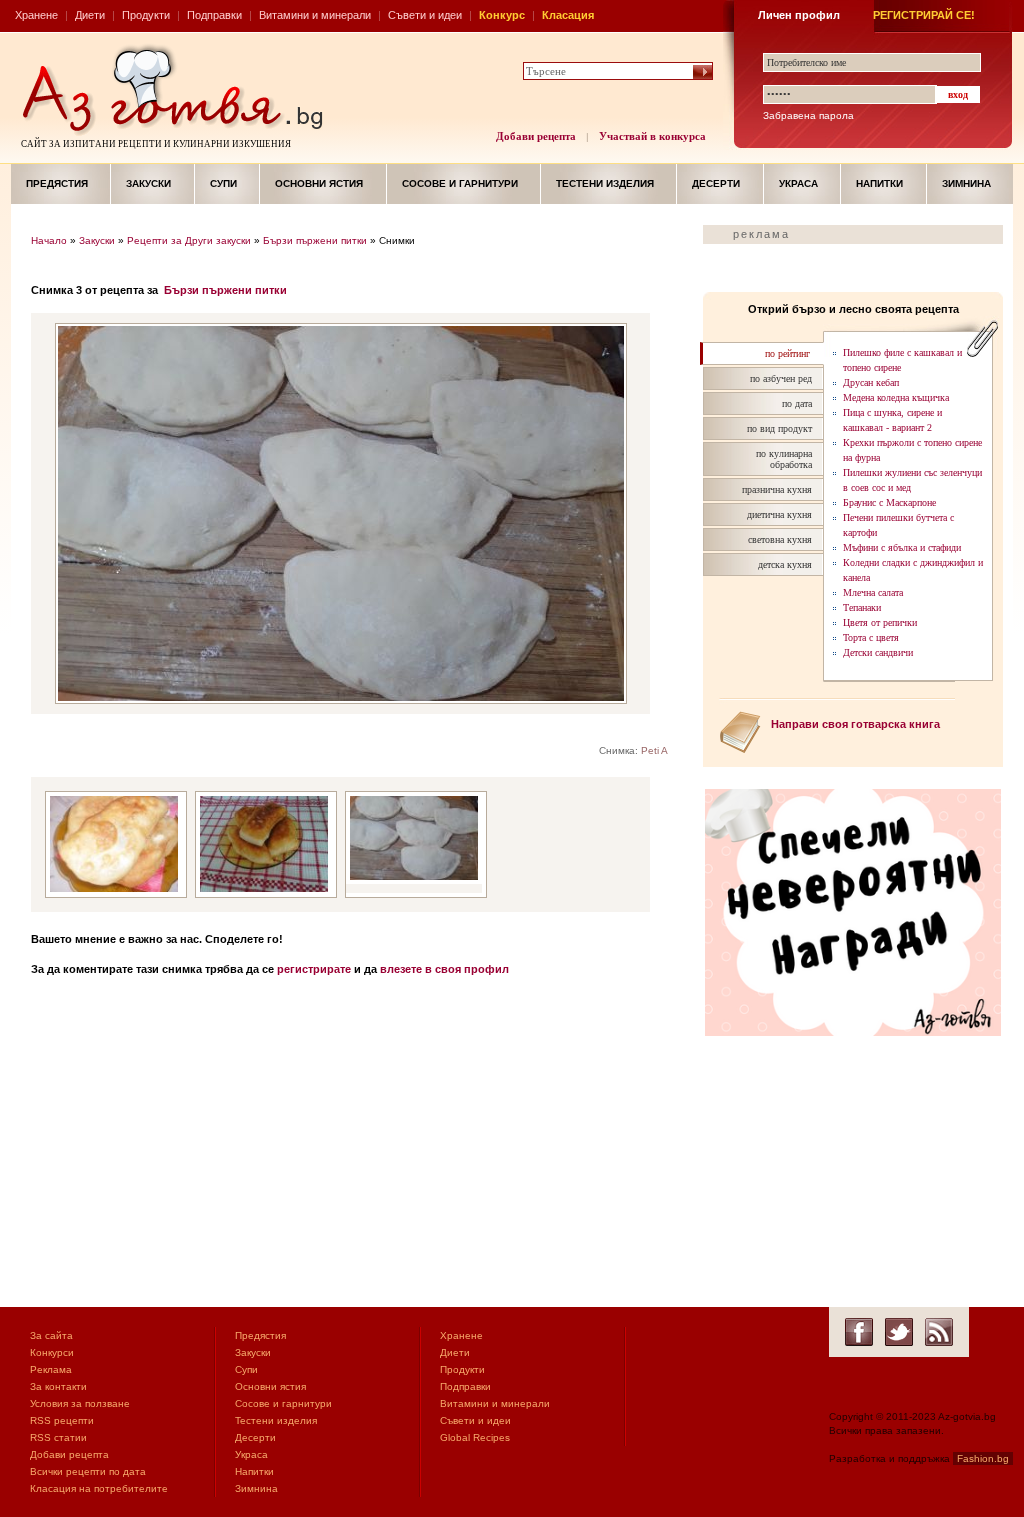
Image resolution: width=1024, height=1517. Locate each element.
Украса (798, 183)
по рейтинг (787, 353)
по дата (797, 403)
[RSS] (939, 1332)
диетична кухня (779, 514)
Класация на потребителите (99, 1488)
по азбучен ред (781, 378)
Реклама (51, 1369)
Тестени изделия (605, 183)
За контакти (58, 1386)
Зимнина (966, 183)
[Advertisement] (357, 1147)
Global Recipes (475, 1437)
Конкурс (502, 15)
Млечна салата (873, 592)
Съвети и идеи (425, 15)
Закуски (148, 183)
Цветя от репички (880, 622)
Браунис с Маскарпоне (889, 502)
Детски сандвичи (878, 652)
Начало (49, 240)
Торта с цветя (871, 637)
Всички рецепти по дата (88, 1471)
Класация (568, 15)
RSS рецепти (62, 1420)
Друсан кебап (871, 382)
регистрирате (314, 969)
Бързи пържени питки (315, 240)
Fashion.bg (983, 1458)
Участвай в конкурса (652, 136)
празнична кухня (777, 489)
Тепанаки (862, 607)
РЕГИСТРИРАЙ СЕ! (924, 15)
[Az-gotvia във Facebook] (859, 1332)
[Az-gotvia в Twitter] (899, 1332)
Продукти (146, 15)
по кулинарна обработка (784, 459)
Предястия (57, 183)
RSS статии (58, 1437)
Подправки (214, 15)
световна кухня (780, 539)
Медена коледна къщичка (896, 397)
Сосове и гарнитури (460, 183)
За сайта (51, 1335)
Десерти (716, 183)
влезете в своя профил (444, 969)
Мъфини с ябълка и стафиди (902, 547)
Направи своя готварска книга (855, 724)
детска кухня (785, 564)
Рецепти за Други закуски (189, 240)
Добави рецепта (536, 136)
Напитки (879, 183)
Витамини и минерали (315, 15)
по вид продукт (779, 428)
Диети (90, 15)
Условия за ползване (80, 1403)
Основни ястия (319, 183)
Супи (223, 183)
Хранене (36, 15)
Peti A (654, 750)
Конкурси (52, 1352)
